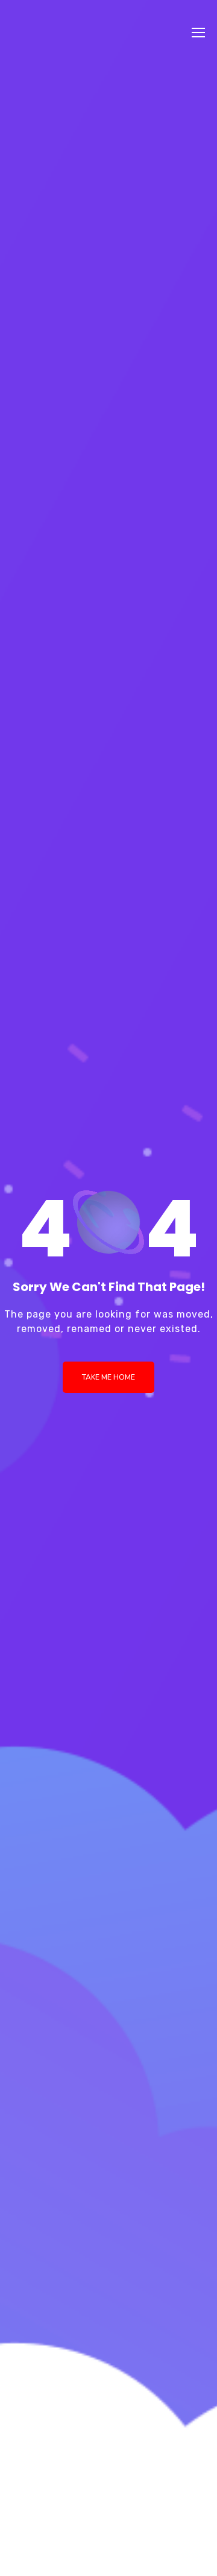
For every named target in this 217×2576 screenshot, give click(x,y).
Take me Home (108, 1377)
